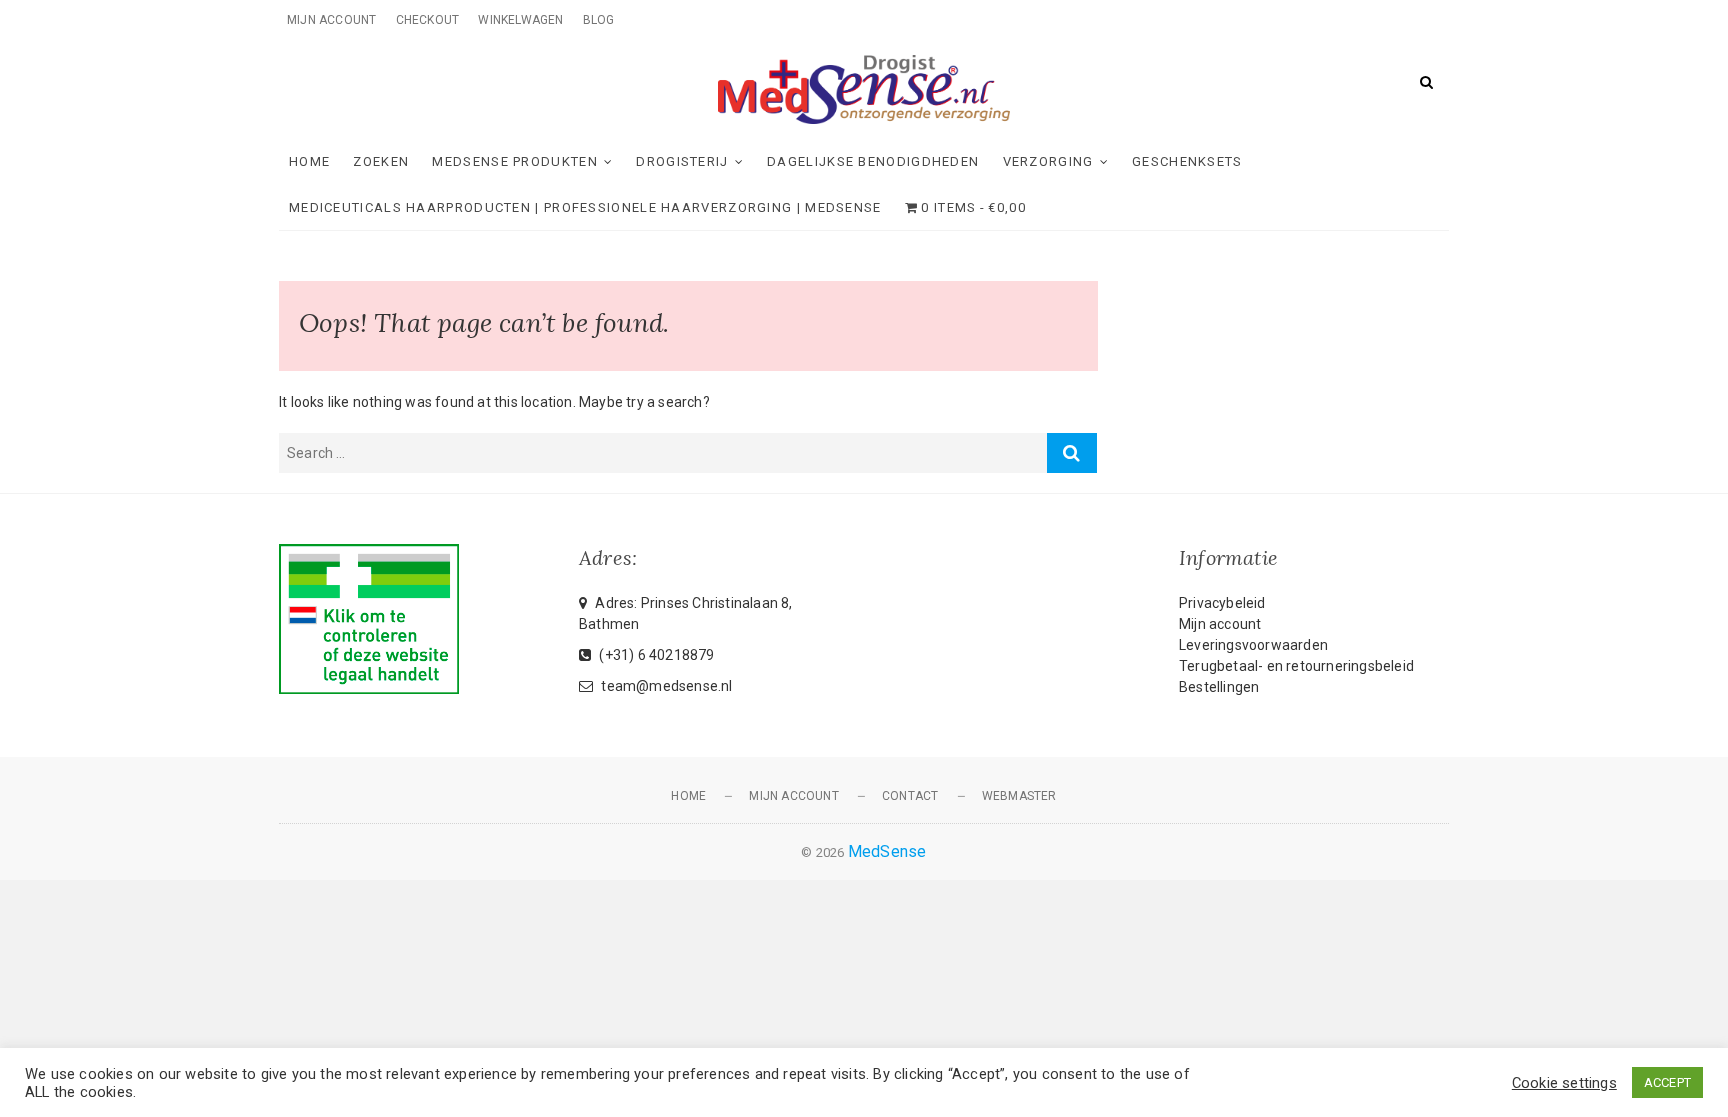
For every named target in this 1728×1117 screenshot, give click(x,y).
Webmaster (1019, 796)
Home (309, 161)
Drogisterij (682, 161)
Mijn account (331, 20)
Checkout (428, 20)
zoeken (381, 161)
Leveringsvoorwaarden (1253, 645)
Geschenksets (1187, 161)
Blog (599, 20)
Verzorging (1048, 161)
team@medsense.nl (665, 686)
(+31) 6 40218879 (655, 655)
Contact (910, 796)
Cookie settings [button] (1564, 1083)
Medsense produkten (514, 161)
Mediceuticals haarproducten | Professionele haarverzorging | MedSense (585, 207)
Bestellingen (1219, 687)
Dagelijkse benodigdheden (873, 161)
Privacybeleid (1222, 603)
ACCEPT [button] (1667, 1082)
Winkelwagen (520, 20)
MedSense (887, 851)
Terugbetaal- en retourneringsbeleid (1296, 666)
